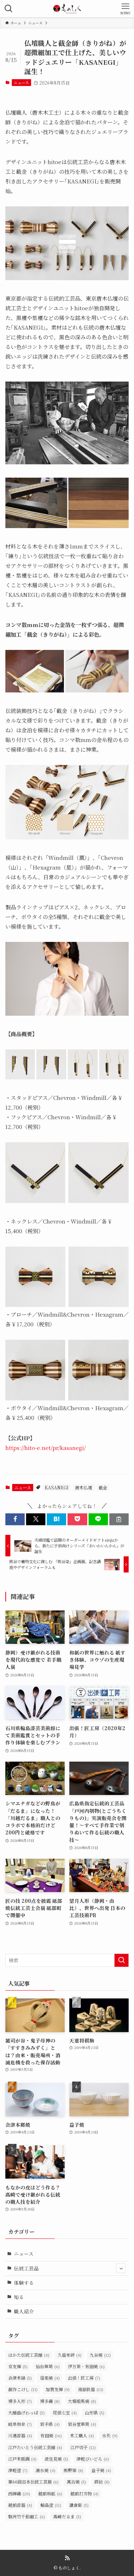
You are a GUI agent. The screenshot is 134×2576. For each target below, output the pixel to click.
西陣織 (19, 2493)
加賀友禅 (58, 2389)
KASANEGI (57, 1487)
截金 (103, 1487)
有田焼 (51, 2435)
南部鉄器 (91, 2389)
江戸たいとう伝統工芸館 (35, 2447)
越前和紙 (50, 2493)
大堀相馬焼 (82, 2401)
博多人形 (20, 2401)
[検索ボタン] (9, 9)
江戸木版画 (22, 2459)
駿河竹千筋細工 (27, 2516)
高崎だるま (67, 2516)
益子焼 (101, 2470)
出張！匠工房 (84, 2378)
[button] (15, 1519)
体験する (24, 2283)
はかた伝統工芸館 (29, 2355)
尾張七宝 (65, 2412)
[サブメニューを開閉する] (121, 2268)
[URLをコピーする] (119, 1519)
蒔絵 (102, 2482)
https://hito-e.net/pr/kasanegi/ (46, 1448)
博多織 (50, 2401)
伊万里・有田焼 (86, 2366)
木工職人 (82, 2435)
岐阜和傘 (20, 2424)
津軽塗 (18, 2470)
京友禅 (18, 2366)
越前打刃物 (85, 2493)
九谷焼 (100, 2355)
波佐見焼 (56, 2459)
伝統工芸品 (26, 2268)
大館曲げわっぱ (26, 2412)
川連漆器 (20, 2435)
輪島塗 (51, 2505)
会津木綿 (20, 2378)
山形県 (95, 2412)
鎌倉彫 (79, 2505)
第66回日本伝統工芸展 (33, 2482)
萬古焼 (76, 2482)
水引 (110, 2435)
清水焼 (46, 2470)
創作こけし (23, 2389)
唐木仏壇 (84, 1487)
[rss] (67, 2558)
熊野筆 (73, 2470)
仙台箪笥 (48, 2366)
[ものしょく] (67, 9)
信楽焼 (50, 2378)
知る (19, 2297)
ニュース (21, 82)
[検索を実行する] (121, 1960)
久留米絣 (70, 2355)
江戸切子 (83, 2447)
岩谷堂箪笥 (82, 2424)
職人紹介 (24, 2311)
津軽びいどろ (93, 2459)
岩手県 (50, 2424)
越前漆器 (20, 2505)
